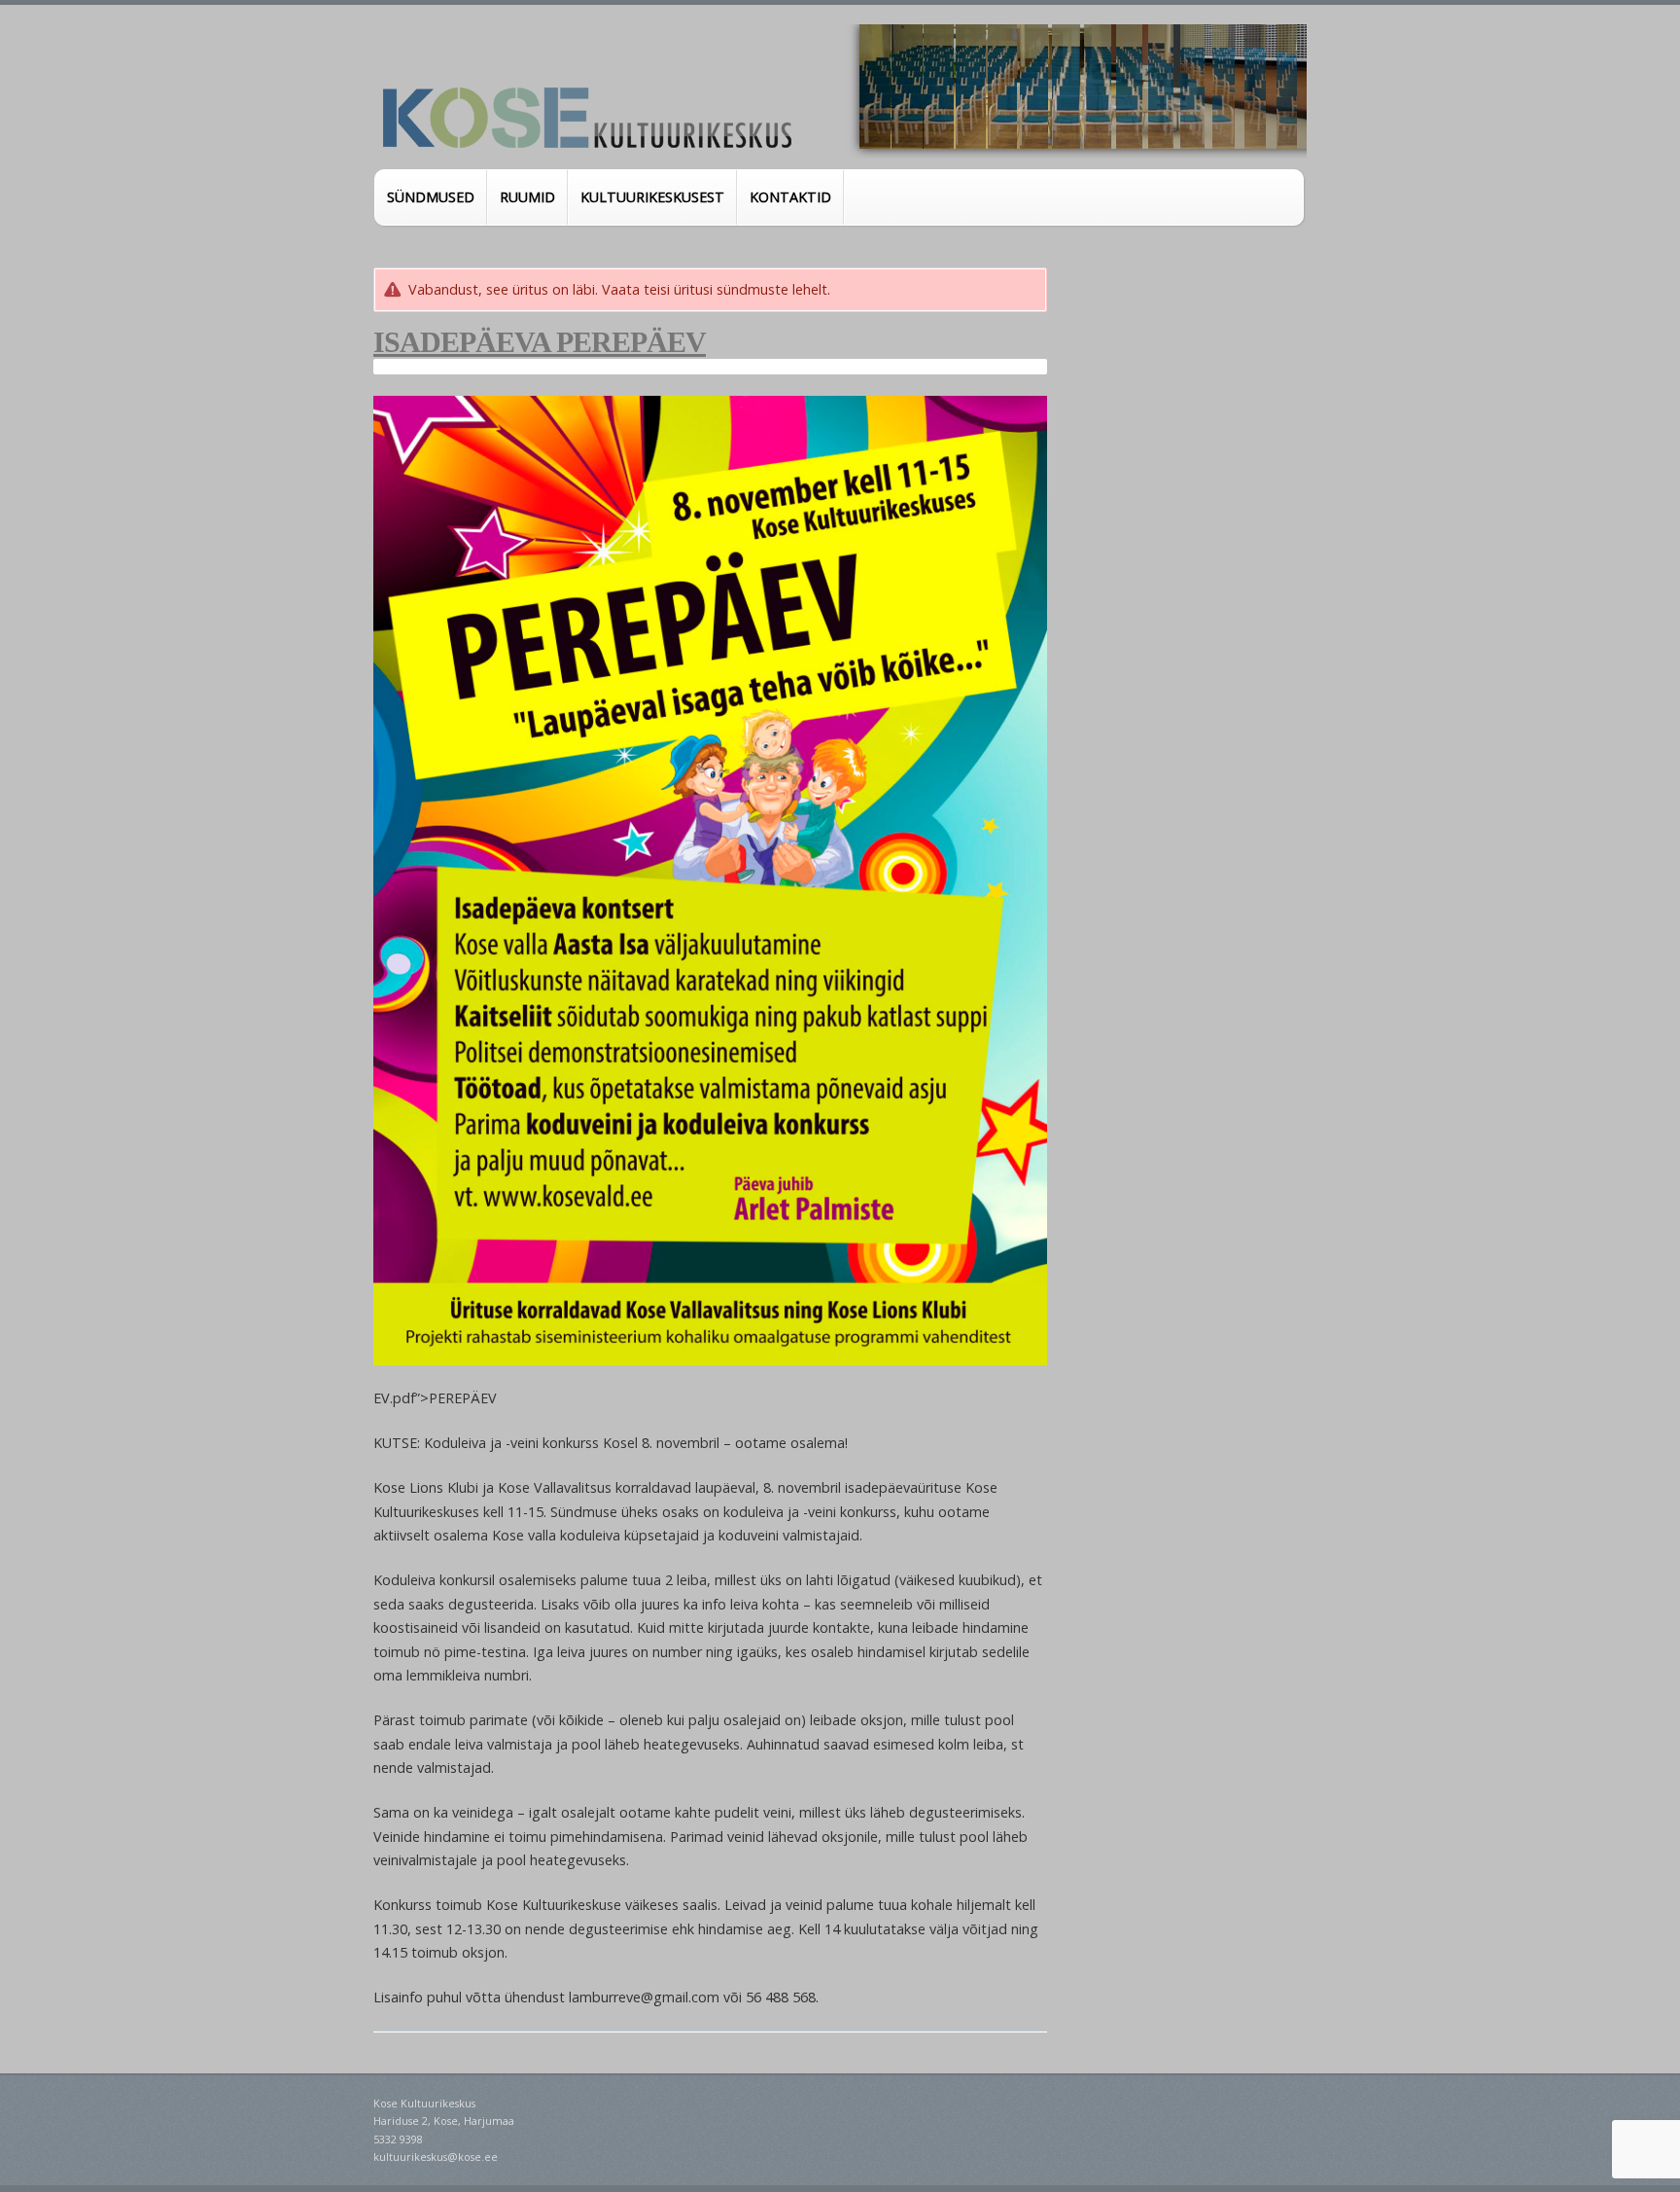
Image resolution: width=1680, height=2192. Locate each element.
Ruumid (527, 197)
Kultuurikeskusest (652, 197)
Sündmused (431, 197)
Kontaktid (790, 197)
